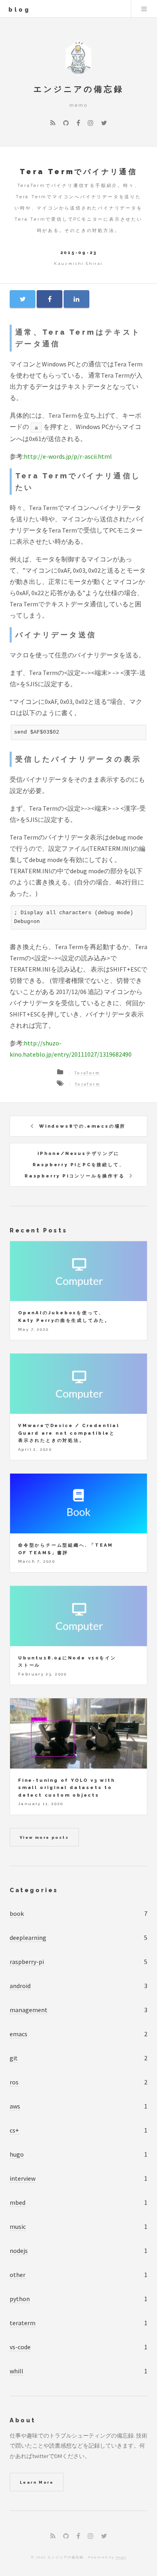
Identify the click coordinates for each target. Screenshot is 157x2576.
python (20, 2299)
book (17, 1913)
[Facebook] (78, 123)
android (20, 1986)
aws (15, 2106)
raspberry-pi (27, 1962)
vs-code (20, 2347)
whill (17, 2371)
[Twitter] (104, 123)
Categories (34, 1890)
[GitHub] (66, 123)
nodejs (19, 2251)
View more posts (44, 1837)
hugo (17, 2154)
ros (14, 2082)
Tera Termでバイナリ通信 (78, 172)
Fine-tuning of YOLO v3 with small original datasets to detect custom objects (67, 1788)
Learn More (37, 2482)
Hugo (121, 2557)
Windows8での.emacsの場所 (82, 1126)
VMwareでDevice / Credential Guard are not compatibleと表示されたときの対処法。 (69, 1433)
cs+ (14, 2130)
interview (23, 2178)
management (29, 2010)
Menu (144, 9)
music (18, 2226)
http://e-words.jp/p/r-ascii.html (68, 456)
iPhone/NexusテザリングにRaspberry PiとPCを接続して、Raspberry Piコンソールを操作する (75, 1165)
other (18, 2275)
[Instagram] (91, 123)
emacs (19, 2034)
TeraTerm (87, 1073)
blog (20, 9)
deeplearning (28, 1938)
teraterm (23, 2323)
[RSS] (53, 123)
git (14, 2058)
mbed (18, 2202)
